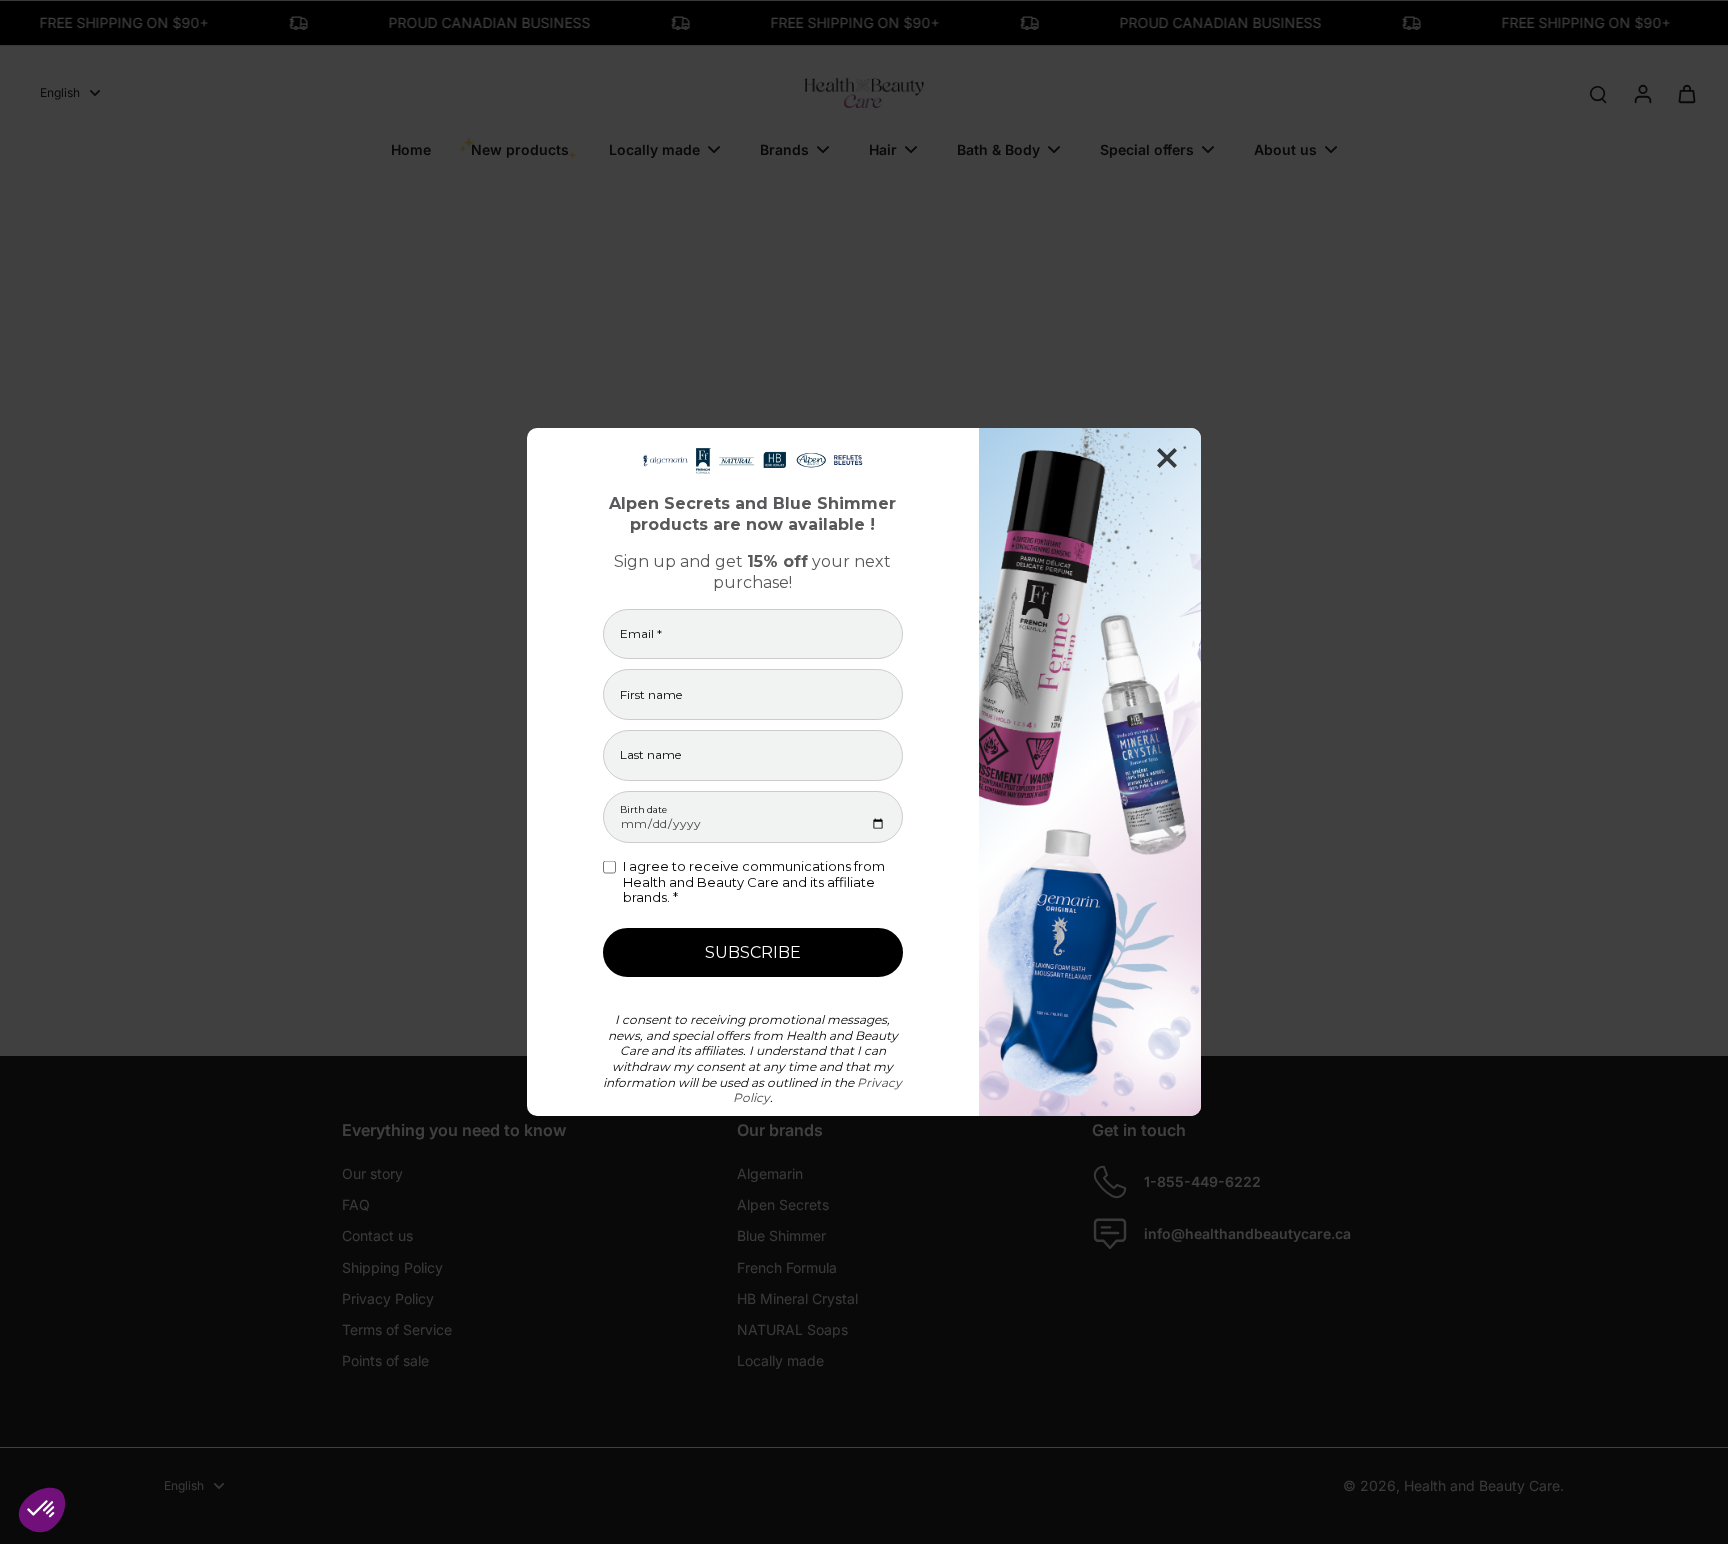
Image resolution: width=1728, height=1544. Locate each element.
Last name (650, 755)
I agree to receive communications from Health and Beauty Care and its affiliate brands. (754, 882)
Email (641, 634)
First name (651, 695)
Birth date (643, 809)
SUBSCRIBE (753, 952)
